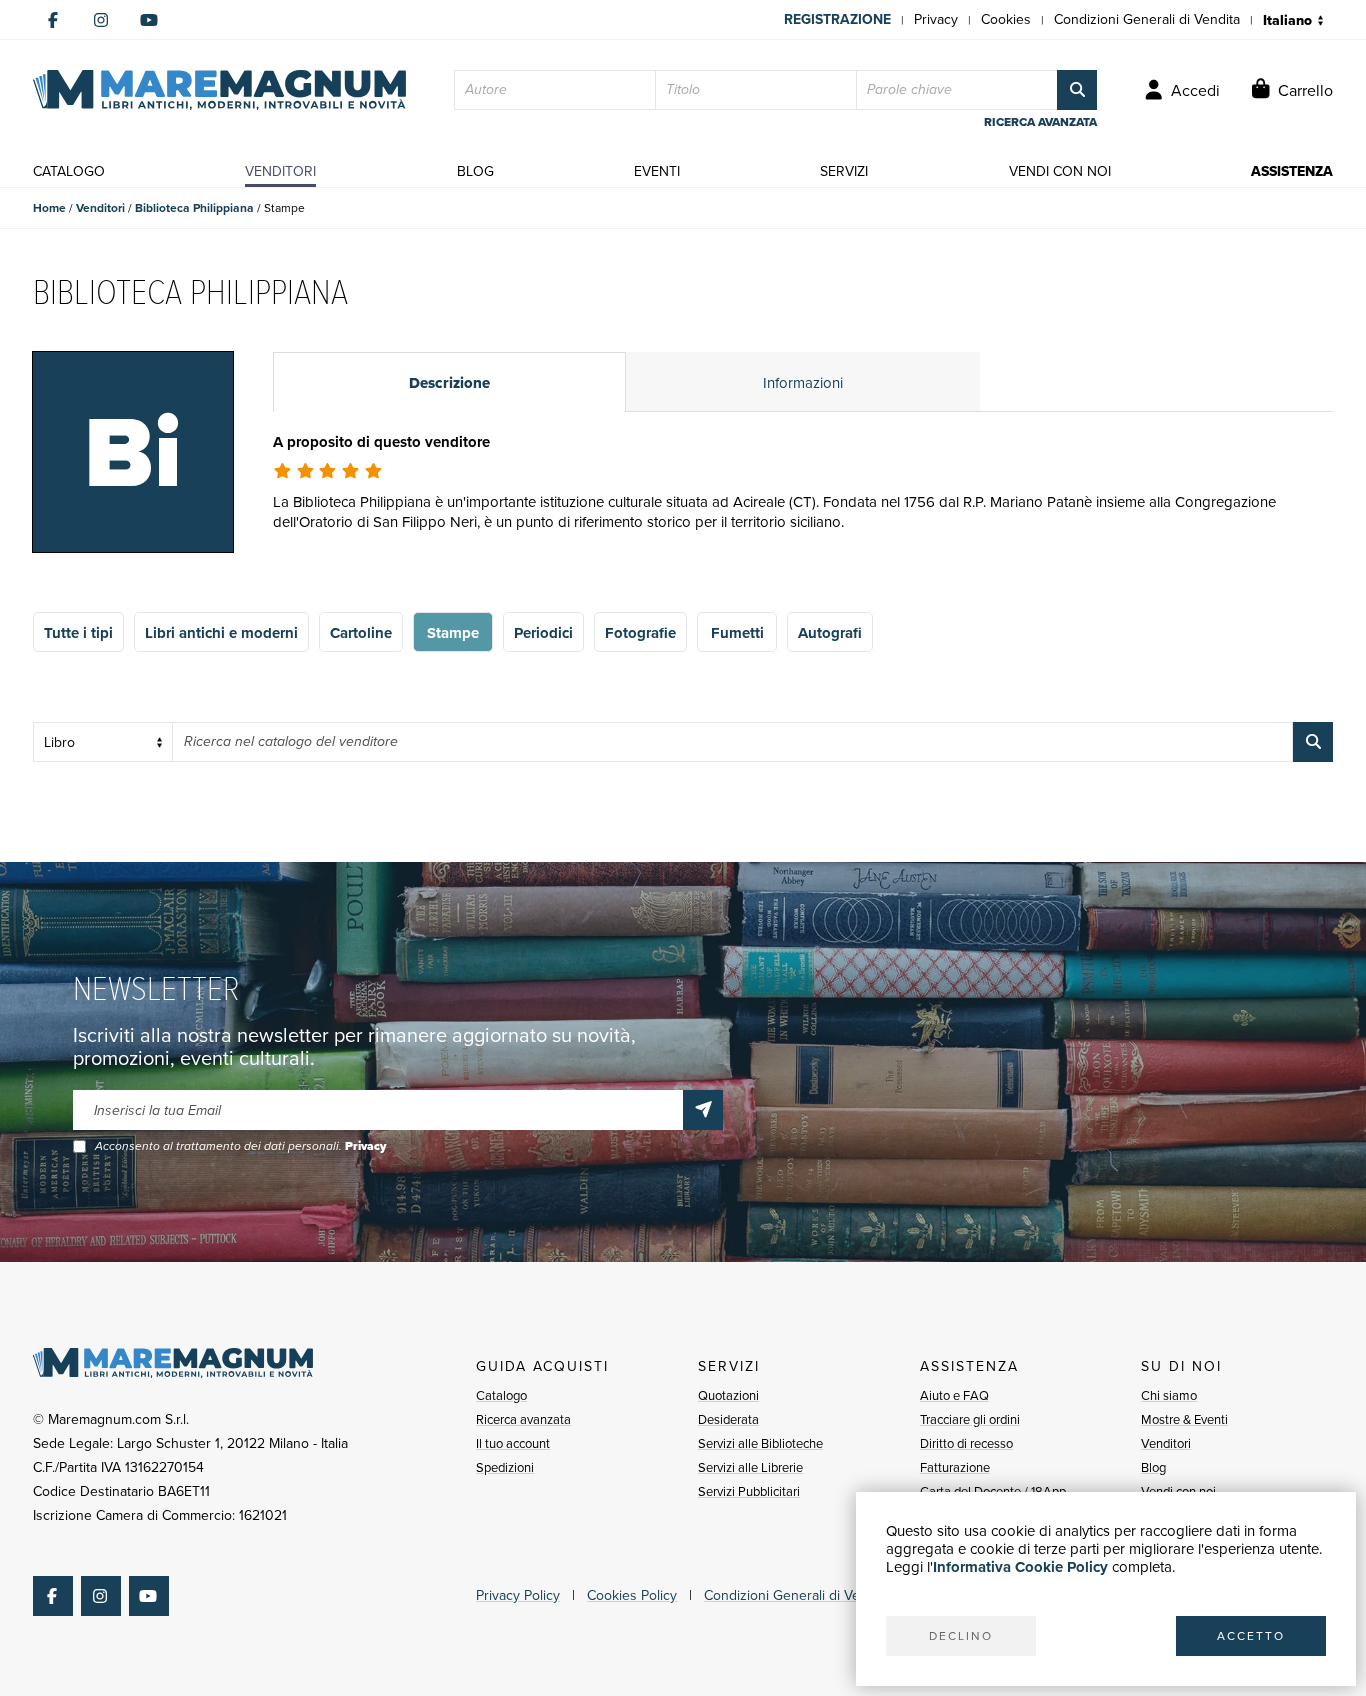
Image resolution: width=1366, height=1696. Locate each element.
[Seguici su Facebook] (53, 20)
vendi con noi (1060, 171)
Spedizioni (505, 1467)
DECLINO (961, 1636)
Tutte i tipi (78, 633)
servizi (844, 171)
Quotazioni (728, 1395)
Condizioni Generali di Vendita (1147, 19)
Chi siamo (1169, 1395)
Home (49, 208)
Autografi (830, 633)
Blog (1153, 1467)
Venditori (100, 208)
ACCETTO (1251, 1636)
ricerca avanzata (1040, 122)
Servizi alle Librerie (750, 1467)
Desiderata (728, 1419)
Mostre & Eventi (1184, 1419)
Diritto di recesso (966, 1443)
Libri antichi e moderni (221, 633)
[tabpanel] (803, 507)
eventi (657, 171)
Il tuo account (513, 1443)
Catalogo (501, 1395)
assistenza (1292, 171)
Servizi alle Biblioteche (760, 1443)
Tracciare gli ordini (970, 1419)
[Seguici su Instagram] (101, 20)
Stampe (453, 633)
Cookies (1006, 19)
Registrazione (837, 19)
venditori (280, 171)
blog (475, 171)
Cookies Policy (632, 1595)
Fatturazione (955, 1467)
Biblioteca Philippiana (194, 208)
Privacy (936, 19)
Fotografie (640, 633)
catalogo (69, 171)
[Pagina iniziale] (219, 90)
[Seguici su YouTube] (149, 20)
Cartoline (361, 633)
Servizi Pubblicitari (749, 1491)
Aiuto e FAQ (954, 1395)
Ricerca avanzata (523, 1419)
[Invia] (703, 1110)
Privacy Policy (518, 1595)
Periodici (543, 633)
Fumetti (737, 633)
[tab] (449, 382)
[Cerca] (1077, 90)
